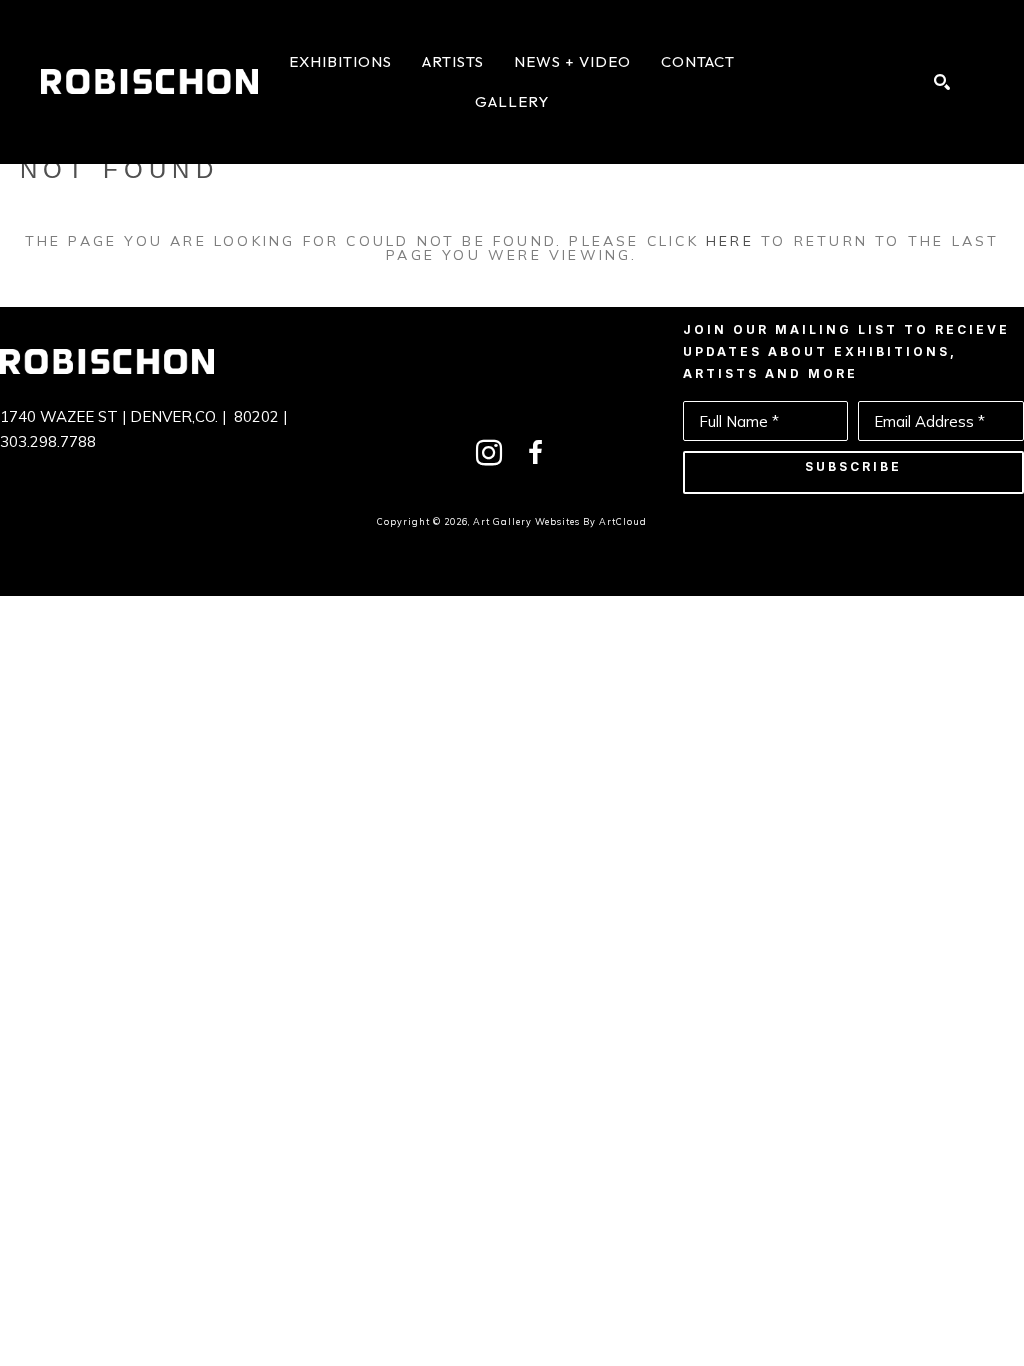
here (730, 241)
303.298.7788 (48, 441)
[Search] (942, 82)
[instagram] (489, 453)
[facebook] (535, 453)
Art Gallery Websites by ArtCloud (560, 521)
